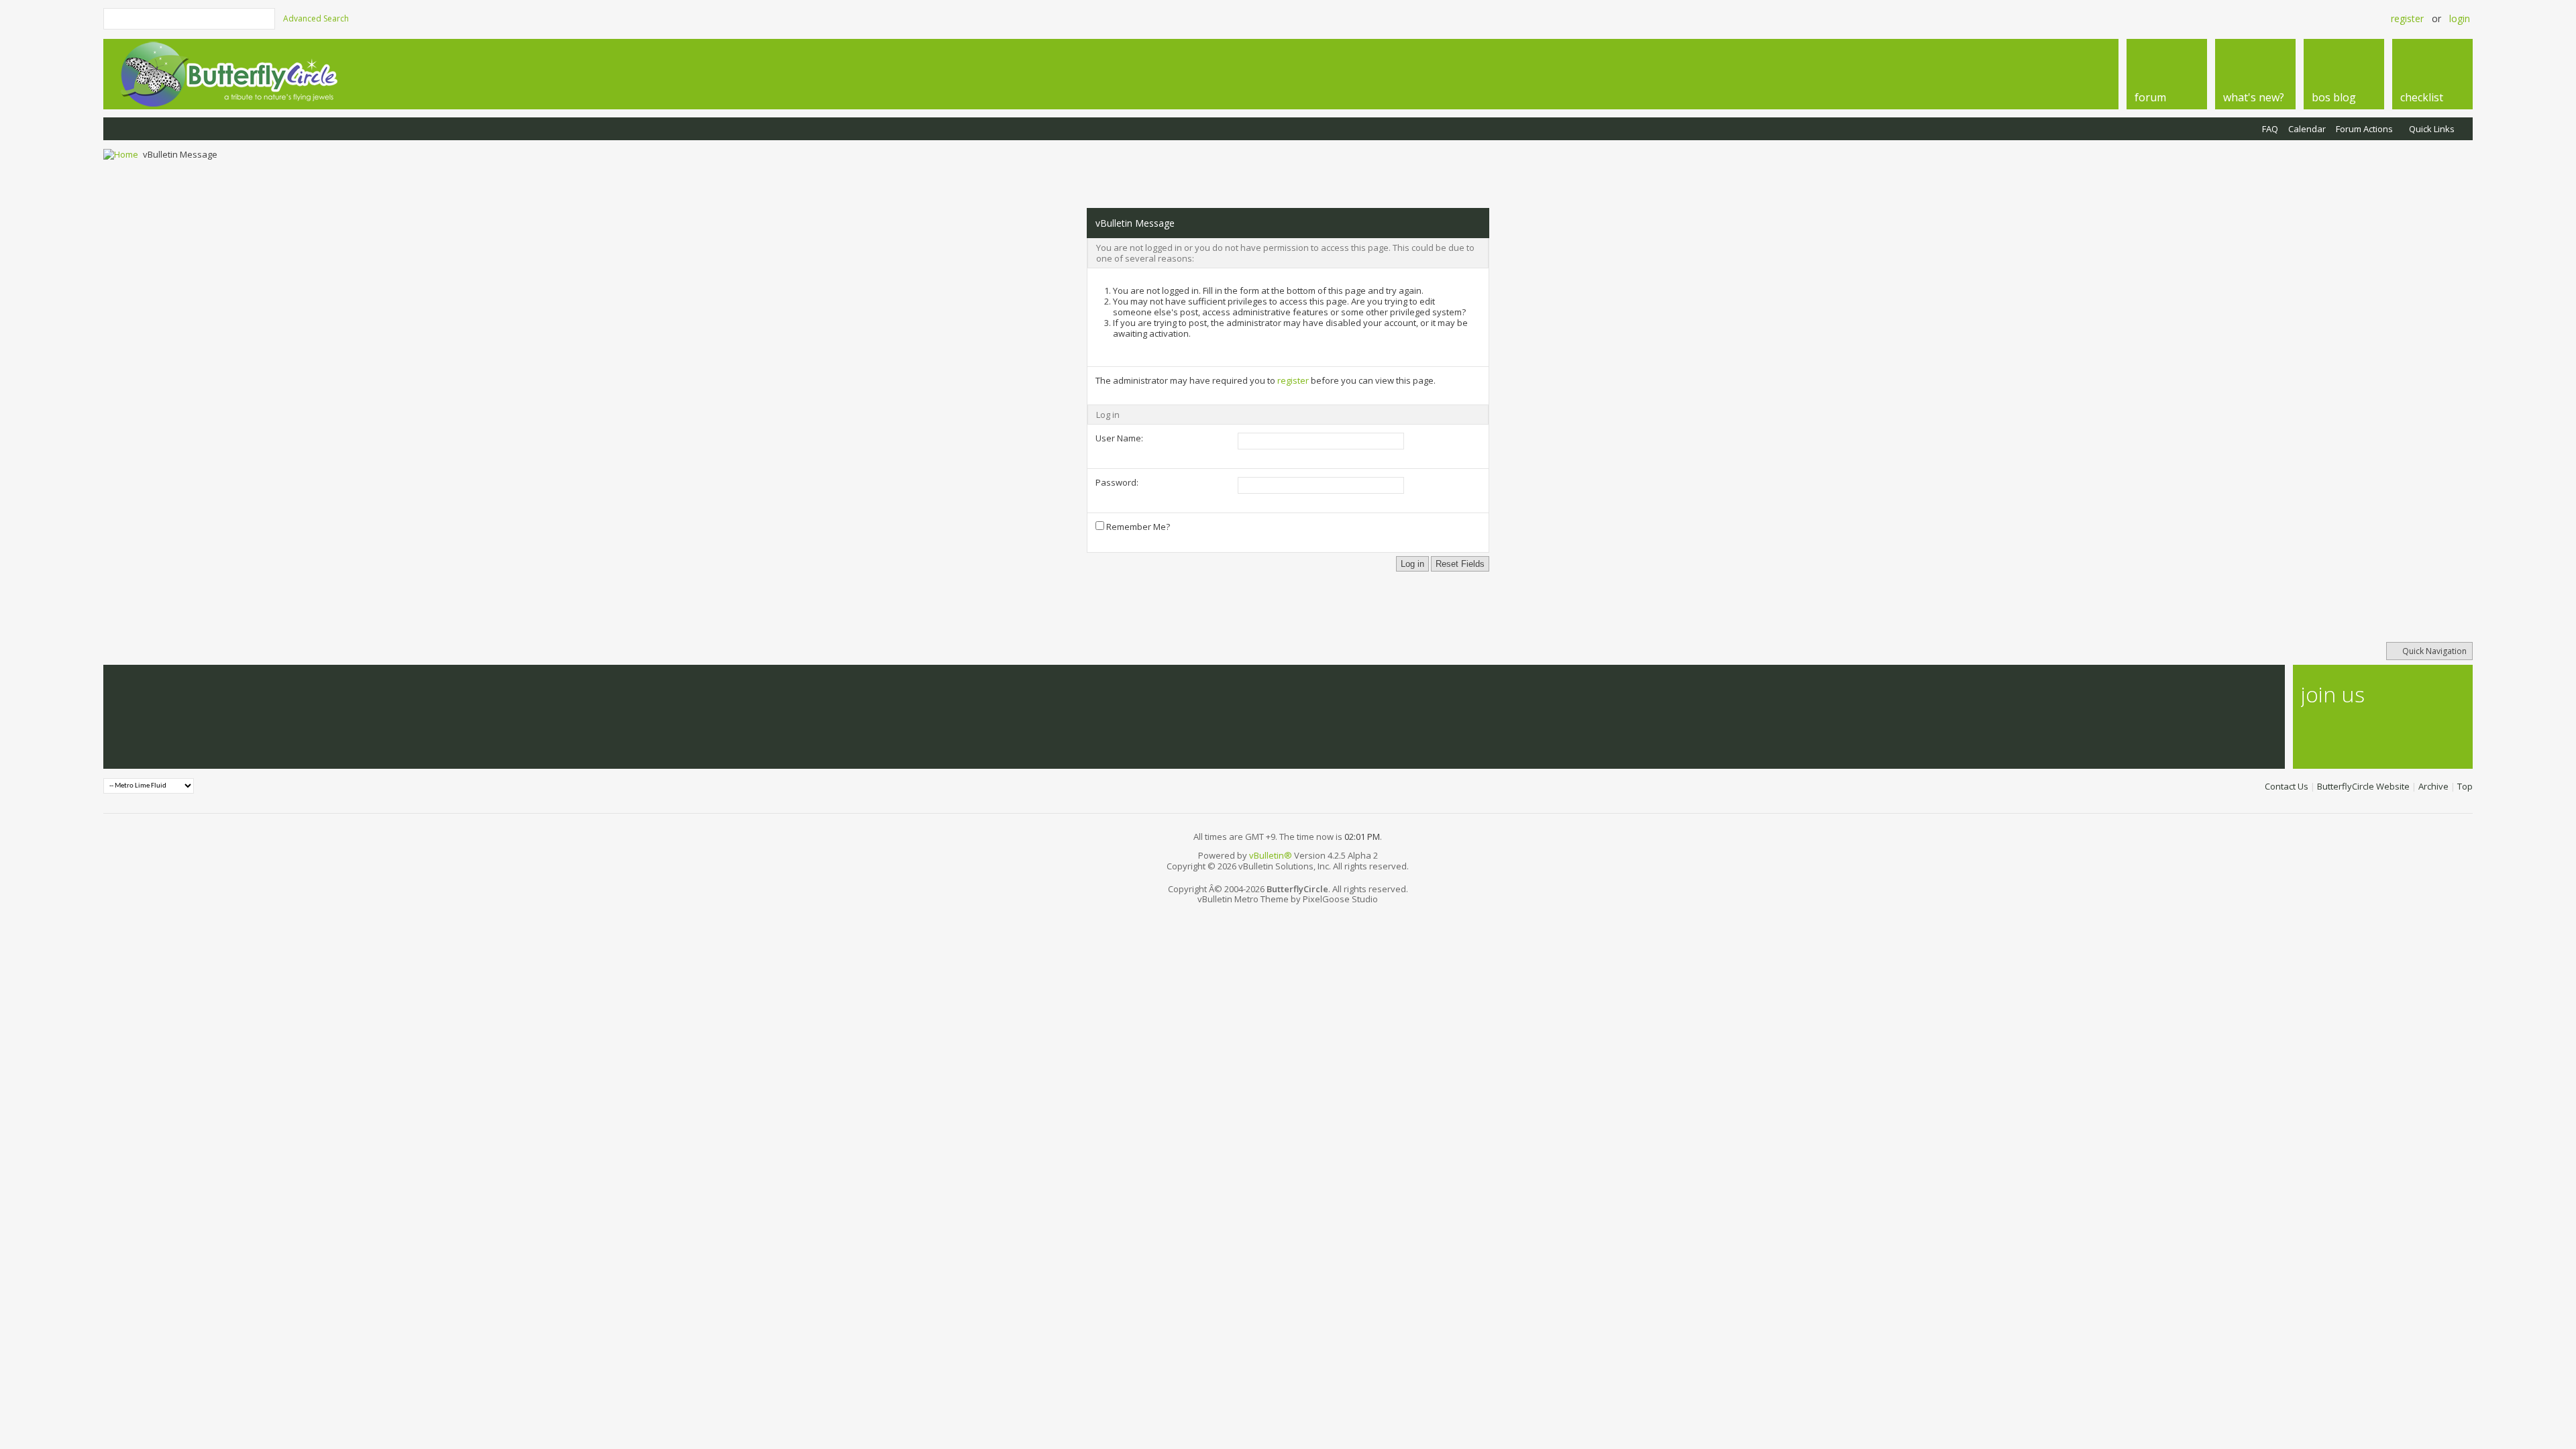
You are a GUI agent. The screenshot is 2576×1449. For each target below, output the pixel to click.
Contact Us (2287, 786)
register (1293, 380)
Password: (1117, 482)
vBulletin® (1271, 855)
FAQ (2270, 129)
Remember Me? (1137, 527)
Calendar (2307, 129)
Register (2407, 18)
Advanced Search (316, 18)
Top (2465, 786)
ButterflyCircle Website (2363, 786)
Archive (2433, 786)
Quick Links (2432, 129)
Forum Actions (2364, 129)
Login (2460, 18)
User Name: (1119, 438)
